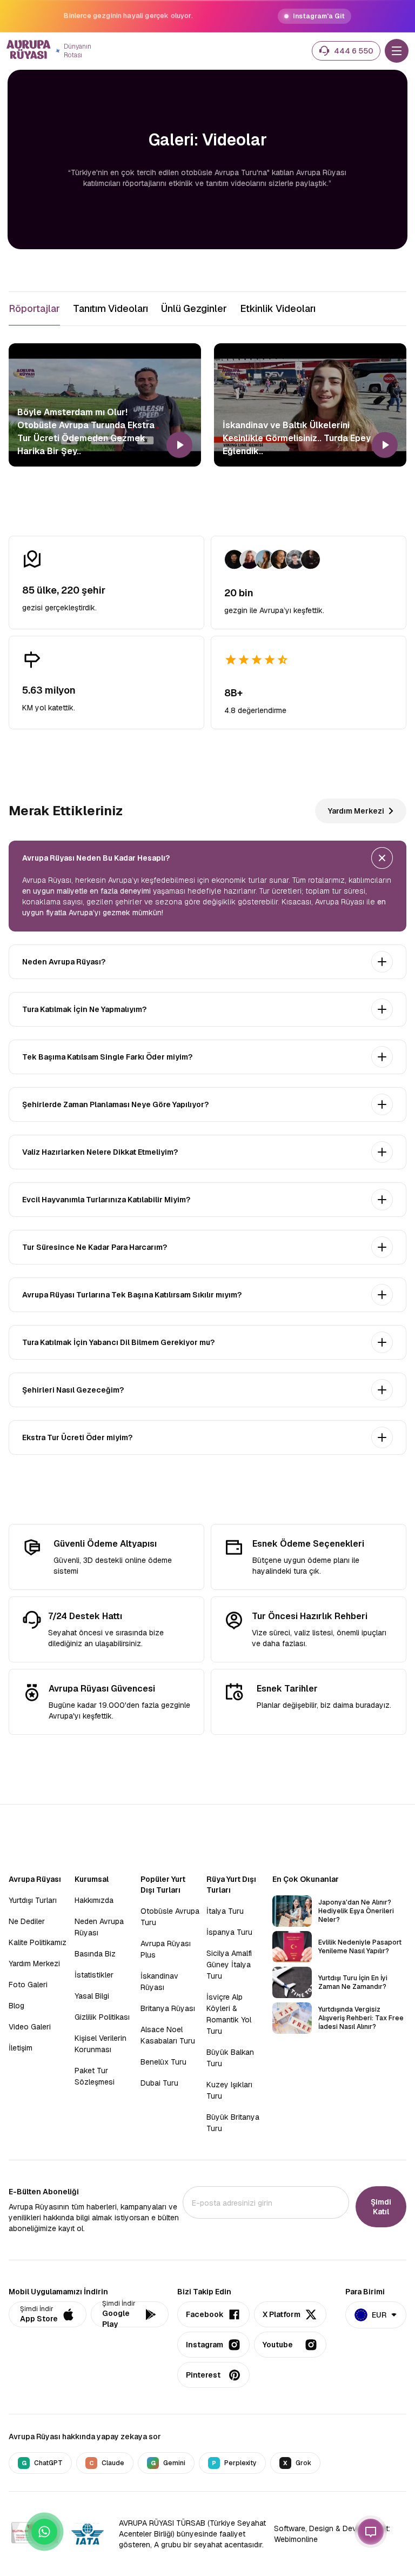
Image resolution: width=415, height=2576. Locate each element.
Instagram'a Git (319, 16)
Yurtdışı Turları (33, 1900)
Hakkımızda (94, 1900)
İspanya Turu (229, 1932)
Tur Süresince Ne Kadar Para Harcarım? (95, 1247)
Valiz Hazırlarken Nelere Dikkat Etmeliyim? (100, 1152)
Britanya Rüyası (168, 2008)
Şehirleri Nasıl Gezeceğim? (73, 1390)
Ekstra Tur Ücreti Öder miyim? (77, 1437)
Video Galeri (30, 2027)
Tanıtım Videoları (111, 308)
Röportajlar (34, 308)
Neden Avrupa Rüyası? (64, 962)
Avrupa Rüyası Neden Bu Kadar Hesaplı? (96, 858)
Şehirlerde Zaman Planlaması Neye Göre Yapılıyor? (115, 1104)
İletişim (21, 2048)
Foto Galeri (28, 1985)
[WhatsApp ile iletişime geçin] (44, 2532)
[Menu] (397, 51)
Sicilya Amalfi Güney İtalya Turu (229, 1965)
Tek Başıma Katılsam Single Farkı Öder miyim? (107, 1057)
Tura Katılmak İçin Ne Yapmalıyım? (84, 1009)
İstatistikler (94, 1975)
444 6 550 (354, 51)
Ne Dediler (27, 1921)
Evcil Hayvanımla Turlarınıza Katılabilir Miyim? (106, 1200)
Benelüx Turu (163, 2062)
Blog (16, 2006)
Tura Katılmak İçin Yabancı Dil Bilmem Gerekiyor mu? (118, 1342)
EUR (379, 2315)
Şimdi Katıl (381, 2207)
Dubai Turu (159, 2083)
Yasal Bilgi (92, 1996)
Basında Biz (95, 1954)
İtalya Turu (225, 1911)
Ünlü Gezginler (194, 308)
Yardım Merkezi (356, 811)
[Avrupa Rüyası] (29, 51)
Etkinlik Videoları (278, 308)
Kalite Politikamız (38, 1942)
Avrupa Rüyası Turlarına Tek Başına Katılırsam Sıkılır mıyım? (132, 1295)
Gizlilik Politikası (102, 2017)
